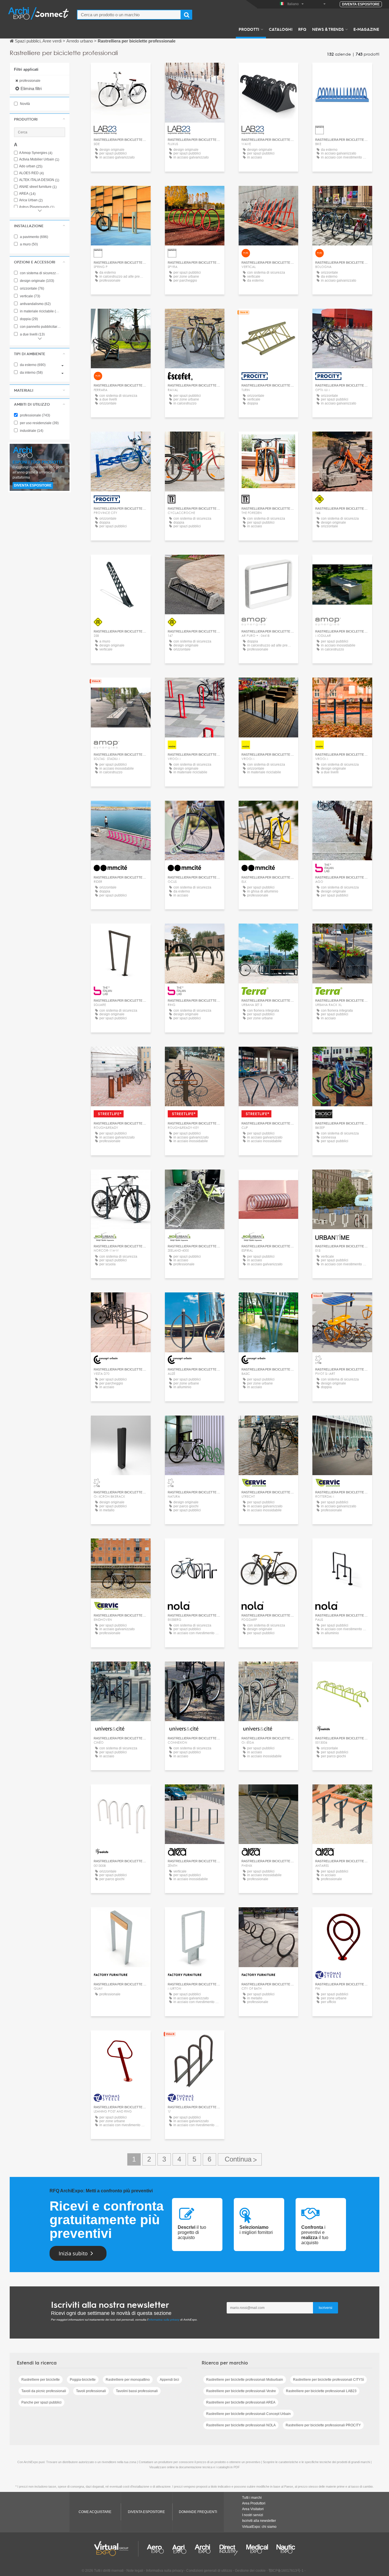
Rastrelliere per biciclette (41, 2380)
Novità (24, 104)
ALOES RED (31, 173)
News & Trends (328, 29)
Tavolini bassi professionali (137, 2391)
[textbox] (129, 15)
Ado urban (31, 166)
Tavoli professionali (91, 2391)
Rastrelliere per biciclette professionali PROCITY (323, 2425)
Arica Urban (31, 200)
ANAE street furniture (38, 187)
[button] (40, 119)
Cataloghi (281, 29)
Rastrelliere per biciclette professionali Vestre (241, 2391)
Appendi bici (169, 2380)
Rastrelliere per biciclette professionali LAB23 (321, 2391)
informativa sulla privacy (164, 2320)
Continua (240, 2159)
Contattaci (195, 318)
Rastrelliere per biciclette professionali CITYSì (328, 2380)
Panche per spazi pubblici (41, 2402)
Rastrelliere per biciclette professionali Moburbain (245, 2380)
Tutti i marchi (252, 2498)
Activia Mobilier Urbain (39, 159)
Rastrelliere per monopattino (128, 2380)
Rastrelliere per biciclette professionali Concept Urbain (248, 2414)
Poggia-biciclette (83, 2380)
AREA (27, 194)
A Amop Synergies (36, 153)
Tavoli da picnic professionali (44, 2391)
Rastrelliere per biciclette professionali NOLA (241, 2425)
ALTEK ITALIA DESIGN (39, 180)
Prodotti (249, 29)
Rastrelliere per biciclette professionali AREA (241, 2402)
